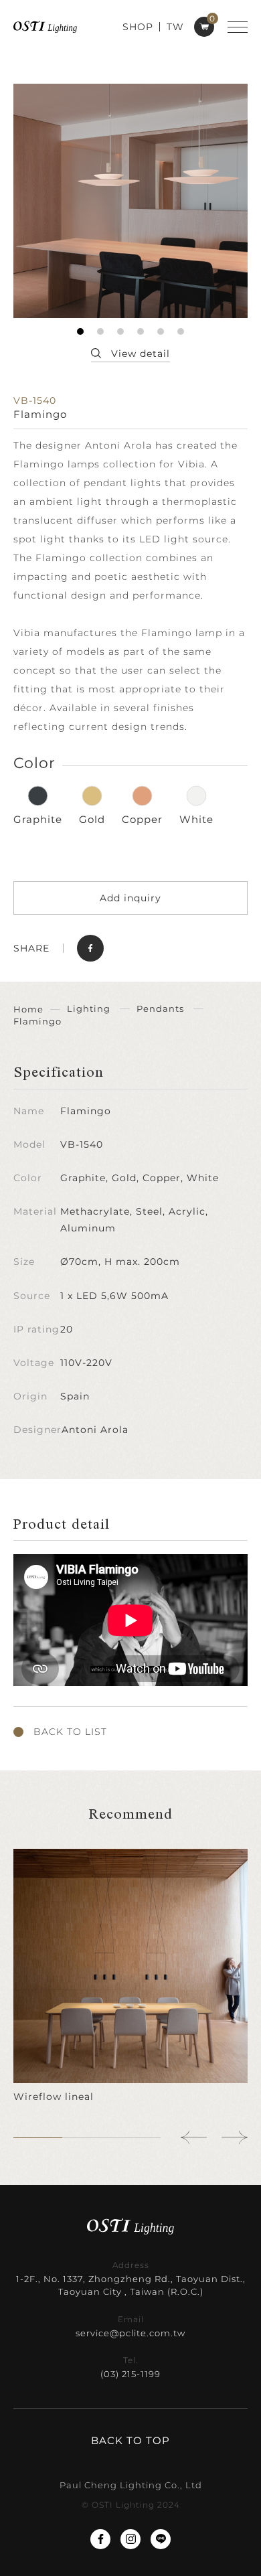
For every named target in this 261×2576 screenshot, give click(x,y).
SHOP (138, 27)
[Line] (161, 2539)
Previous (194, 2137)
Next (234, 2137)
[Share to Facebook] (90, 948)
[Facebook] (100, 2539)
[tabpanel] (130, 201)
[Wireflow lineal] (130, 1976)
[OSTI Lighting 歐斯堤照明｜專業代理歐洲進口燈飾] (45, 26)
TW (175, 27)
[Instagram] (130, 2539)
